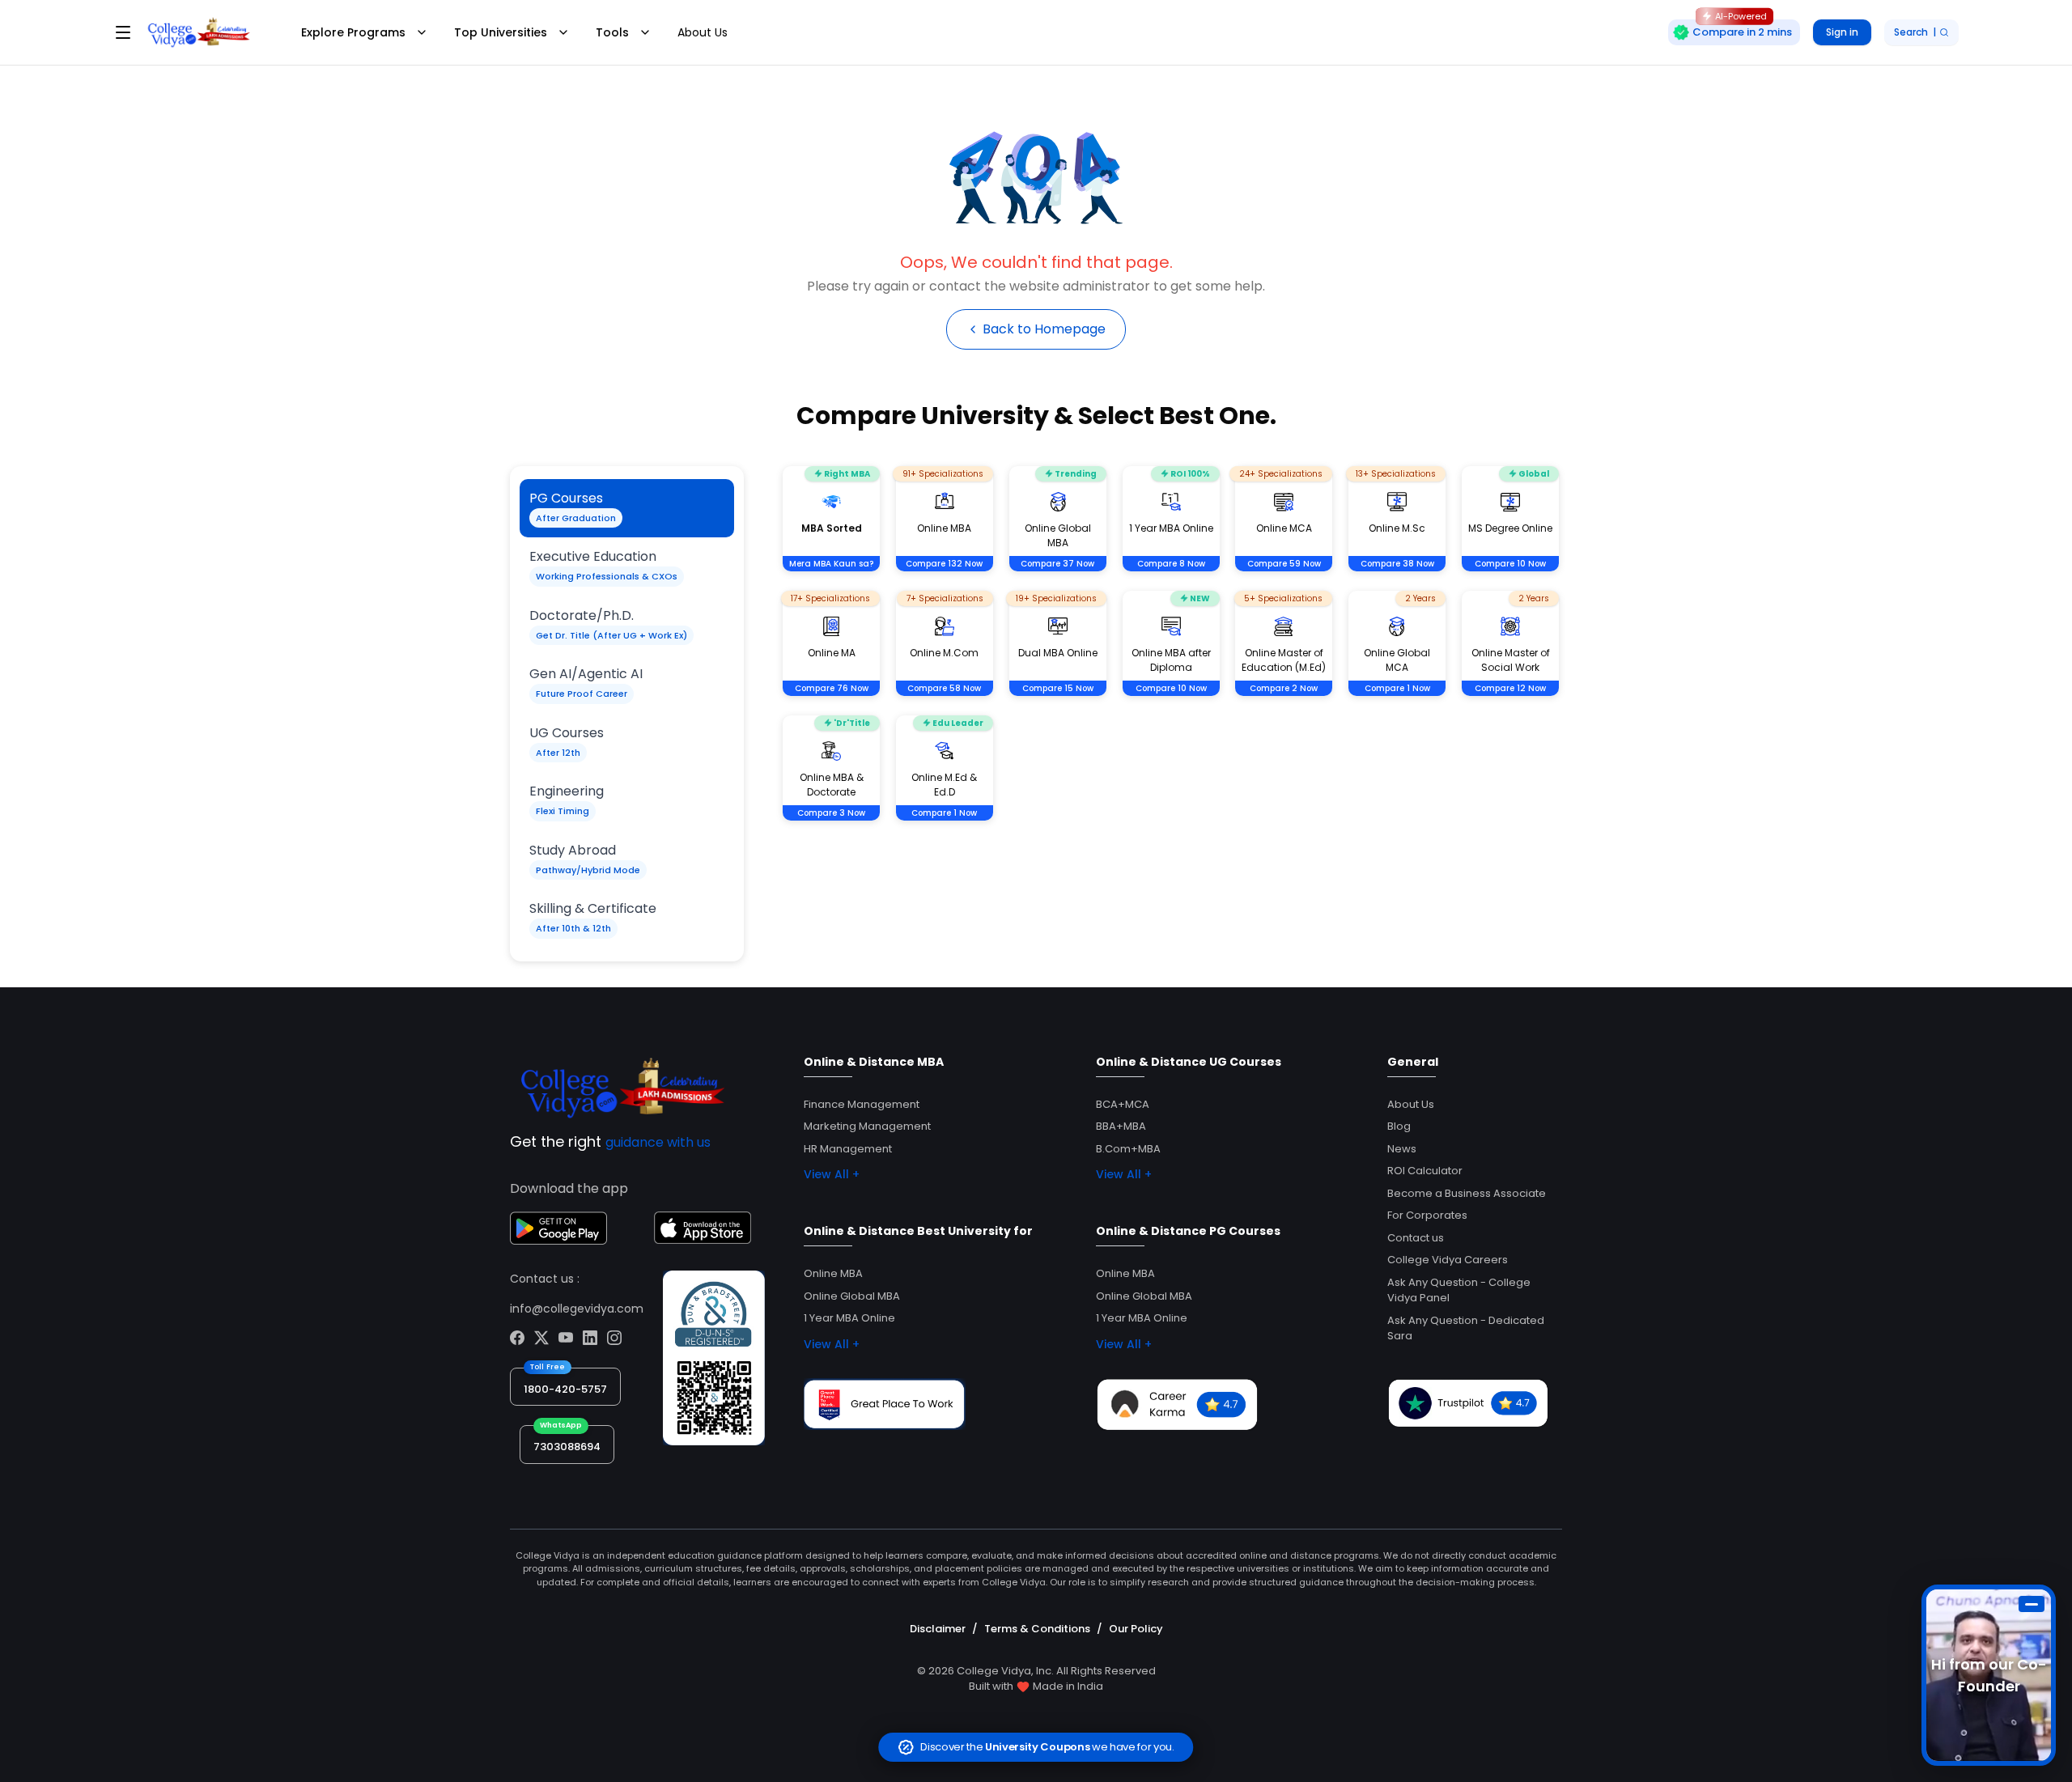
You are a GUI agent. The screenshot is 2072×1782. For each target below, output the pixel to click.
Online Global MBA (852, 1296)
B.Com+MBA (1128, 1149)
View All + (832, 1174)
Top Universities (501, 32)
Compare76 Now (832, 688)
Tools (612, 32)
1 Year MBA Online (849, 1318)
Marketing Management (867, 1126)
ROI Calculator (1425, 1171)
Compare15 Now (1058, 688)
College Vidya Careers (1448, 1260)
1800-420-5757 (565, 1389)
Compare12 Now (1510, 688)
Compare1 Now (1397, 688)
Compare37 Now (1057, 564)
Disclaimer (938, 1629)
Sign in (1842, 32)
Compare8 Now (1171, 564)
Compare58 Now (944, 688)
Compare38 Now (1397, 564)
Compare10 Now (1510, 564)
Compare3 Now (831, 813)
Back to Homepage (1044, 329)
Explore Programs (353, 32)
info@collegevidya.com (577, 1309)
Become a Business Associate (1467, 1193)
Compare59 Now (1284, 564)
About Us (703, 32)
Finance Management (862, 1104)
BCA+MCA (1123, 1104)
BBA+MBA (1121, 1126)
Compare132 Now (944, 564)
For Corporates (1427, 1215)
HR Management (848, 1149)
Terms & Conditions (1037, 1629)
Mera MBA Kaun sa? (831, 564)
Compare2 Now (1284, 688)
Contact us (1416, 1238)
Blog (1399, 1126)
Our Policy (1136, 1629)
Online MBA (833, 1273)
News (1402, 1149)
